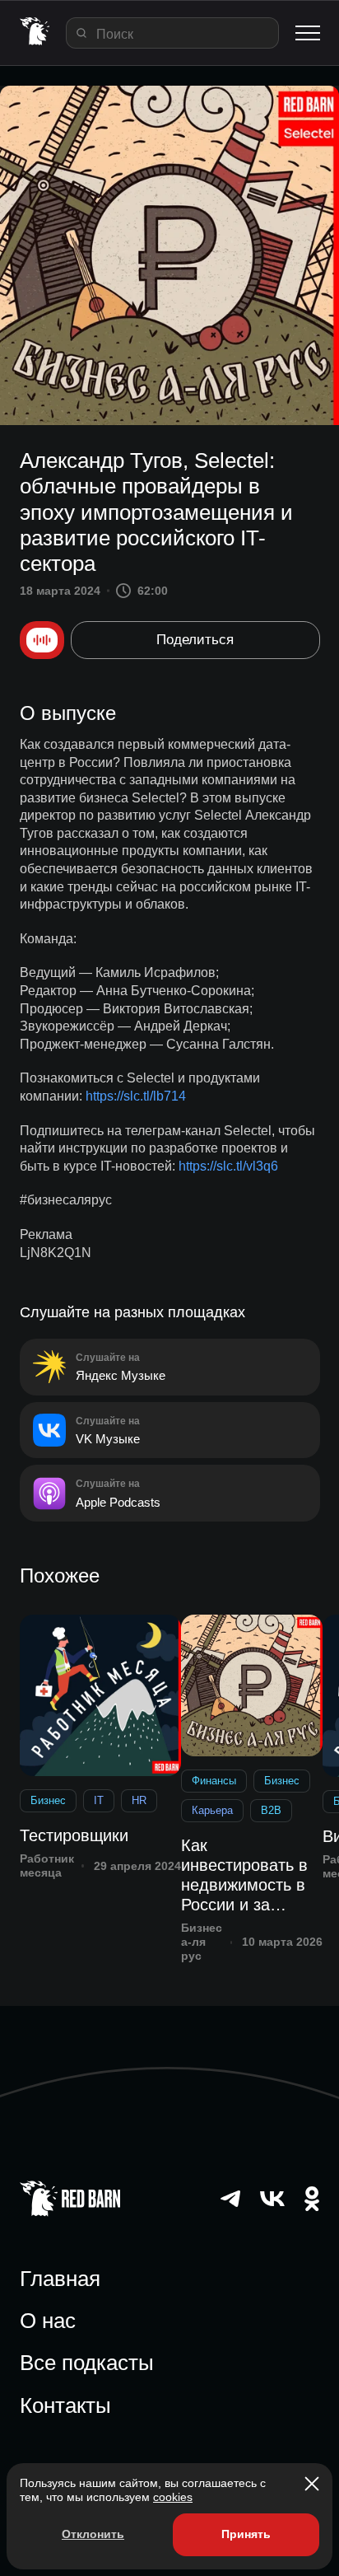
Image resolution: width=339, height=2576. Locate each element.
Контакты (65, 2405)
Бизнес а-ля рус (202, 1942)
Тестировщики (74, 1835)
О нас (48, 2321)
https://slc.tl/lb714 (136, 1096)
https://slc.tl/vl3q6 (228, 1166)
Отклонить (93, 2534)
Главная (60, 2279)
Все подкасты (87, 2363)
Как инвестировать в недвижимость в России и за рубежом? (244, 1875)
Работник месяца (47, 1865)
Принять (246, 2534)
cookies (173, 2497)
